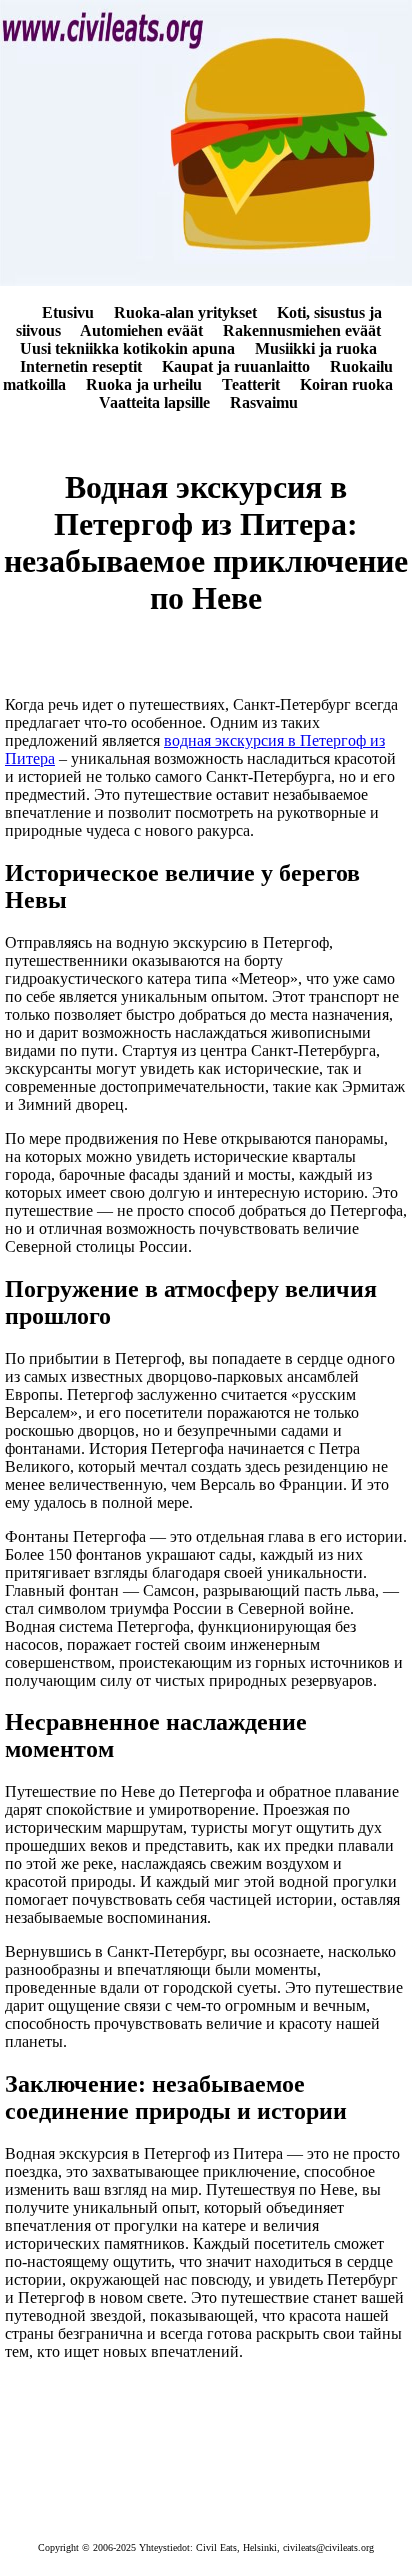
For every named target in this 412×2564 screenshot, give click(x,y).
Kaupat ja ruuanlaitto (236, 366)
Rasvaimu (264, 402)
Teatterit (251, 384)
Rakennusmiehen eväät (302, 330)
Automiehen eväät (141, 330)
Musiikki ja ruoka (316, 348)
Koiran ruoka (346, 384)
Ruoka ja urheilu (144, 384)
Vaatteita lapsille (154, 402)
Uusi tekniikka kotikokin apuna (127, 348)
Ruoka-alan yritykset (185, 312)
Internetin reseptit (81, 366)
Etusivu (68, 312)
